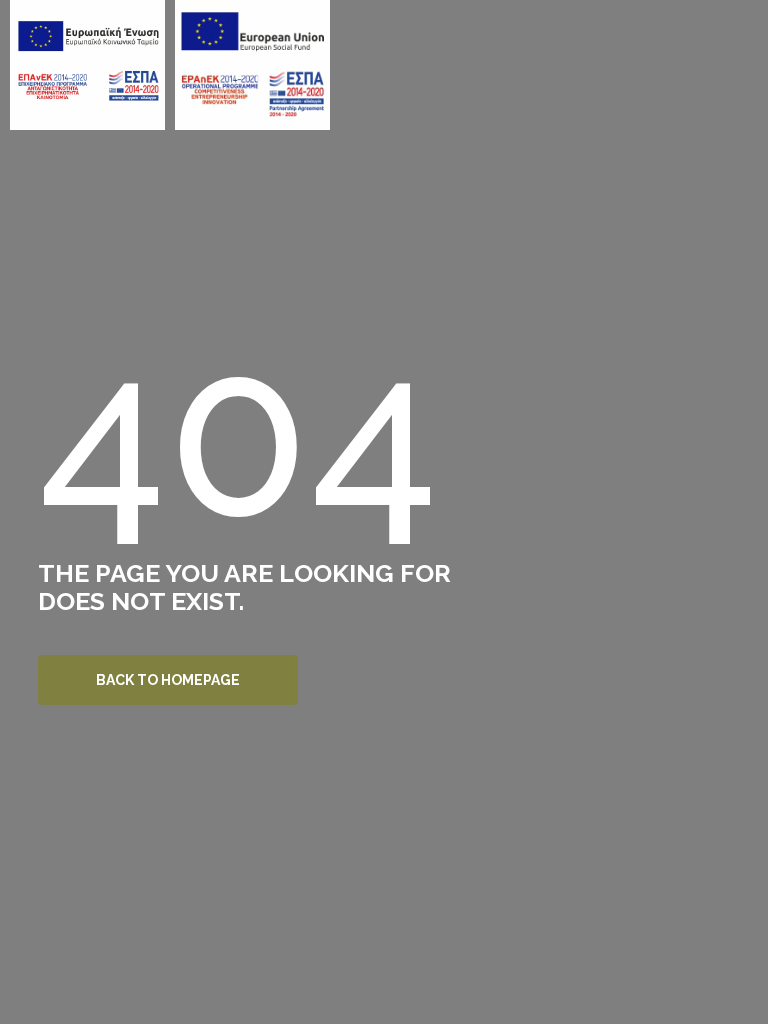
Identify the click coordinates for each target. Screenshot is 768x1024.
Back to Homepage (168, 680)
